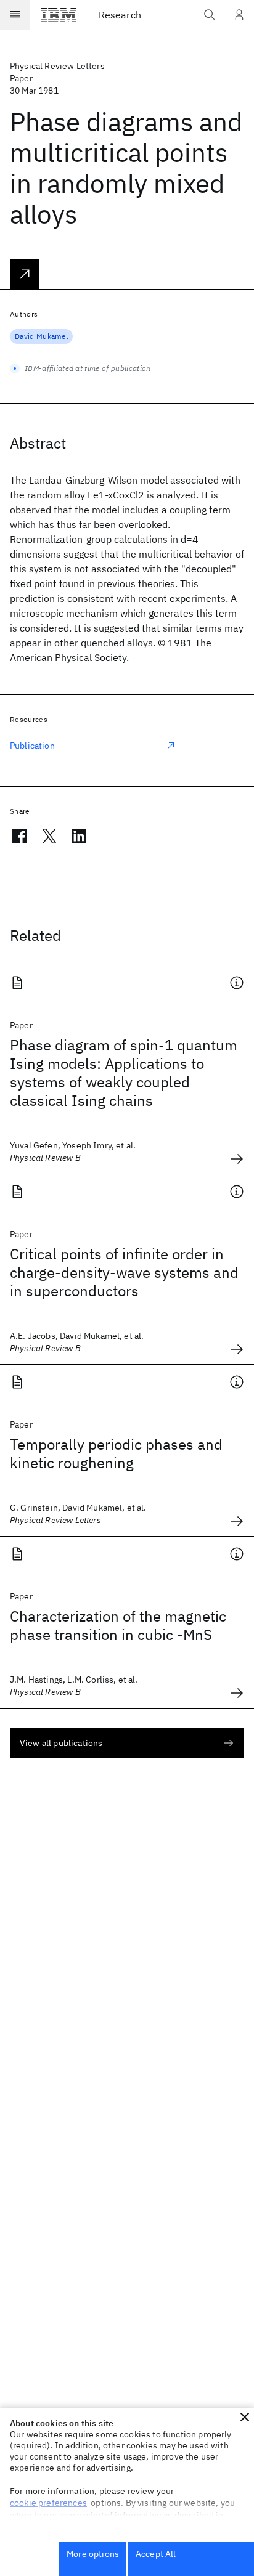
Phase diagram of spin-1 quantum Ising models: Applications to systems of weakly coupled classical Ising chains (124, 1073)
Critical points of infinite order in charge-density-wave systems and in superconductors (124, 1272)
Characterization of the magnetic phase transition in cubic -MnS (118, 1625)
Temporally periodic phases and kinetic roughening (116, 1453)
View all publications (61, 1743)
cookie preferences (48, 2503)
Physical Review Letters (57, 66)
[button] (245, 2417)
